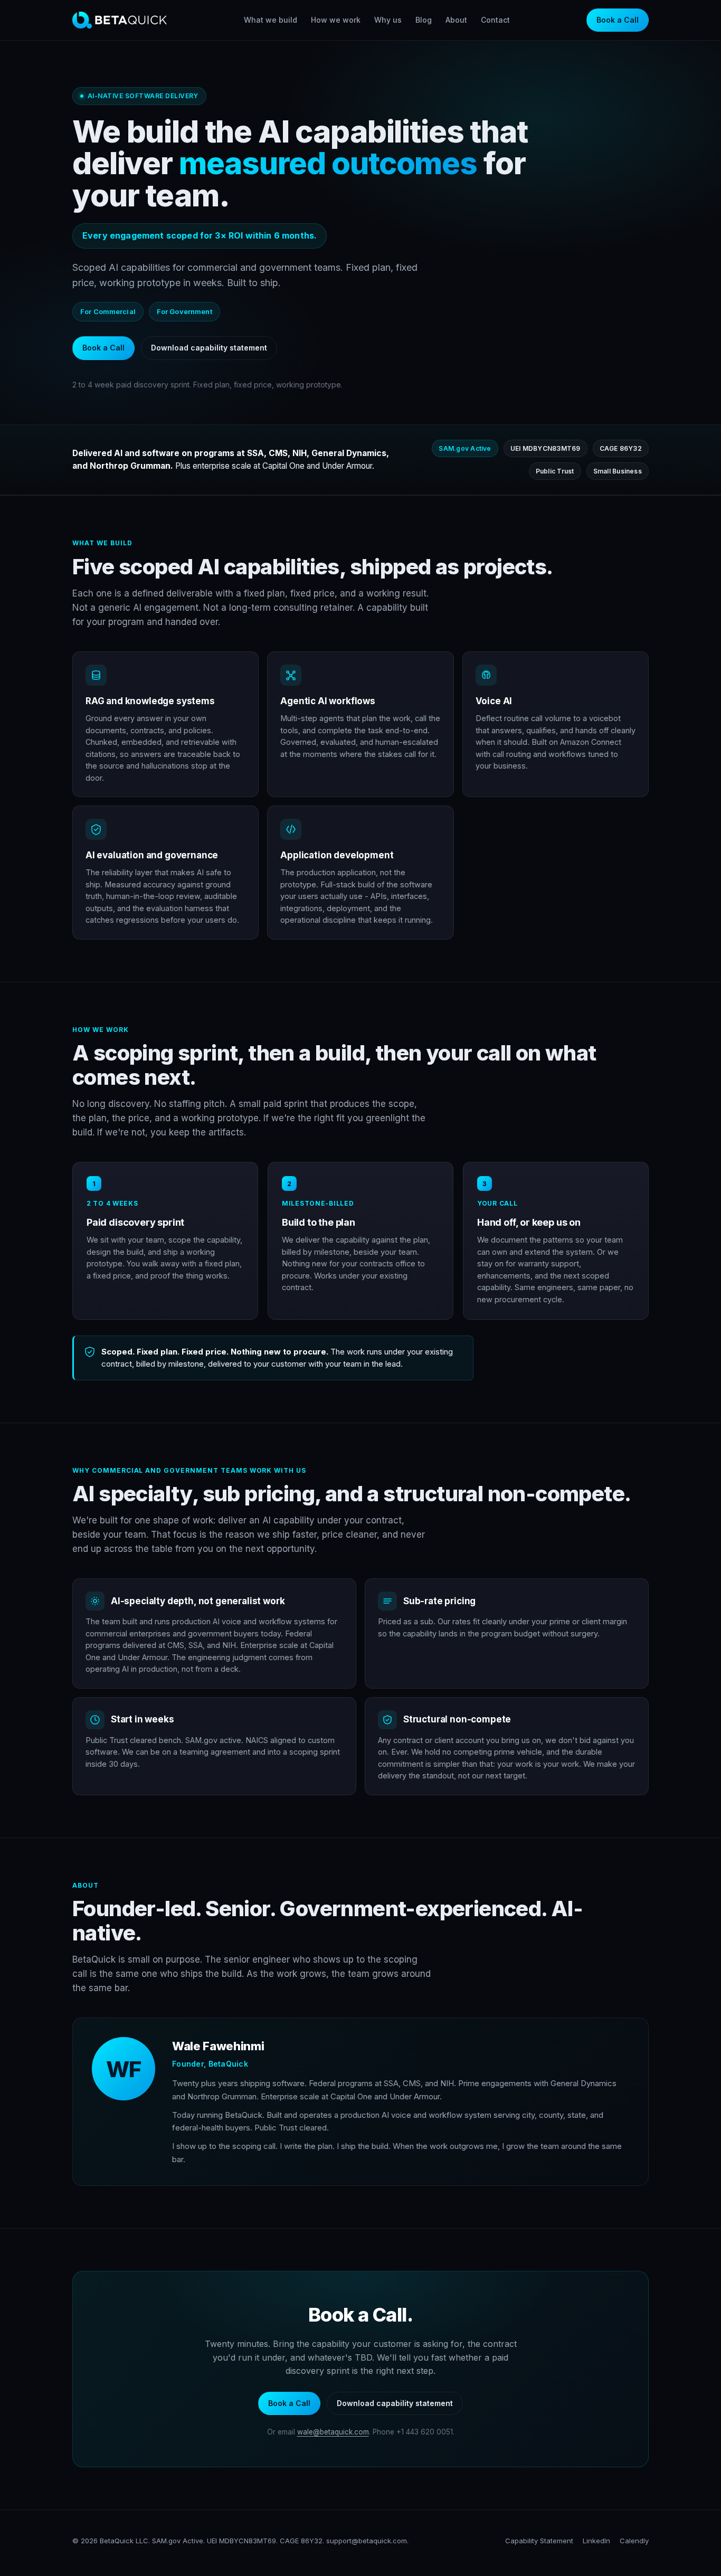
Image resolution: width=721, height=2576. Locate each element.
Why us (388, 20)
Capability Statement (539, 2541)
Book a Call (618, 20)
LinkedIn (596, 2541)
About (456, 20)
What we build (271, 20)
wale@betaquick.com (333, 2432)
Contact (495, 20)
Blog (424, 20)
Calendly (634, 2541)
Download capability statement (209, 348)
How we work (336, 20)
